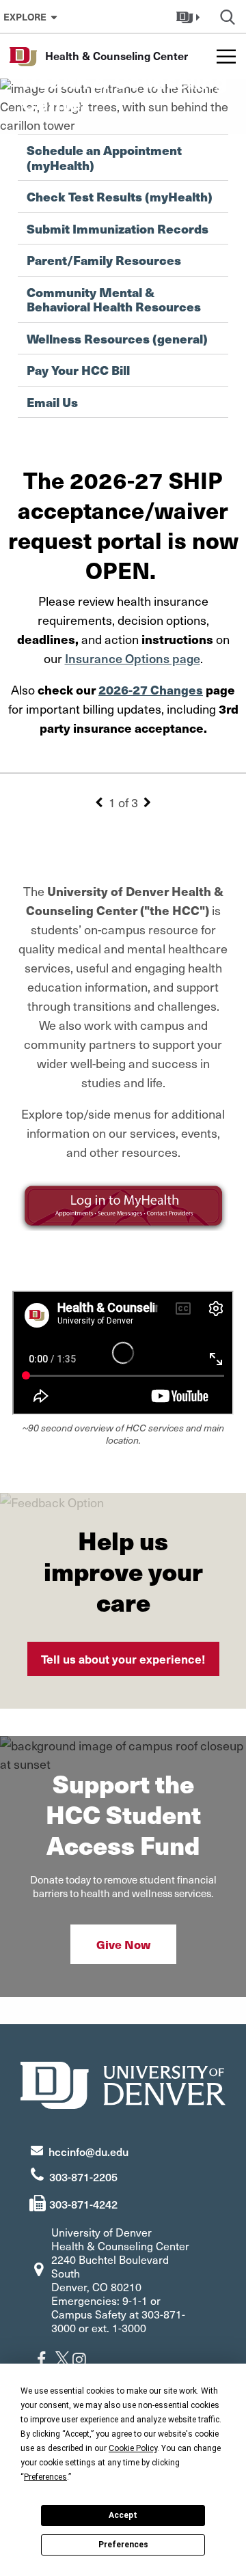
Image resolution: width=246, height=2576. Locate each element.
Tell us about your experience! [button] (123, 1659)
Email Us (52, 402)
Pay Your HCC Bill (78, 370)
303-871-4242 (83, 2204)
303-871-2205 (83, 2176)
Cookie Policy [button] (133, 2448)
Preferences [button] (45, 2477)
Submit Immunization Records (118, 229)
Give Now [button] (123, 1944)
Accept (123, 2515)
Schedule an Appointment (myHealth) (104, 157)
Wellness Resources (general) (117, 339)
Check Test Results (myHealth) (120, 197)
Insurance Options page (133, 658)
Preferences (123, 2545)
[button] (190, 16)
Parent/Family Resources (104, 260)
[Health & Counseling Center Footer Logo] (123, 2083)
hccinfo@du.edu (88, 2151)
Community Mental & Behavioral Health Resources (114, 299)
